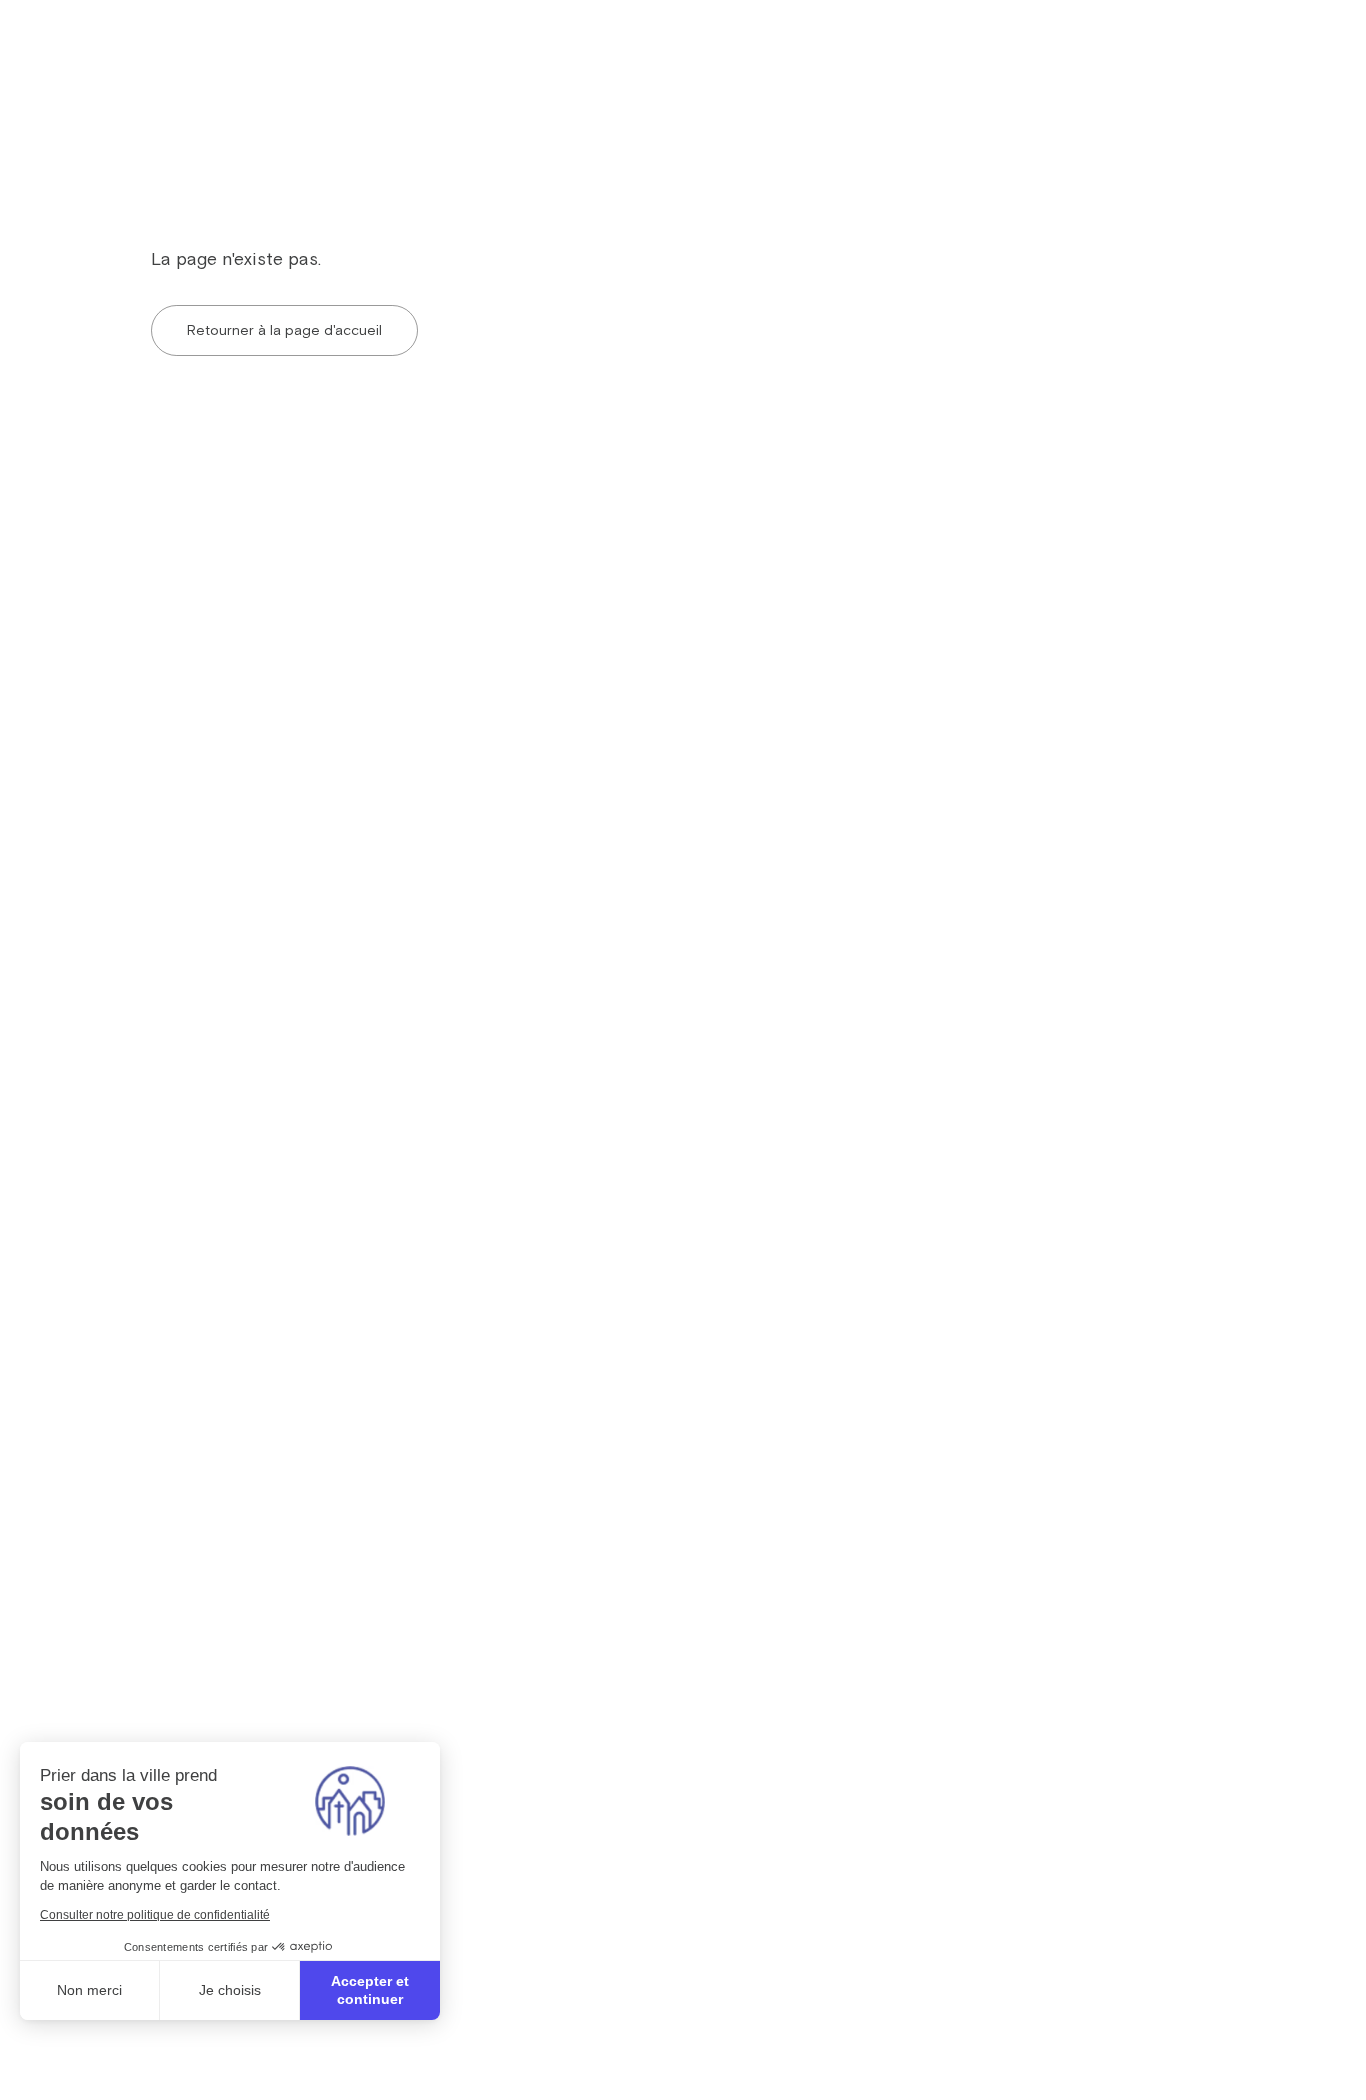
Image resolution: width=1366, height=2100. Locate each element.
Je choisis (230, 1990)
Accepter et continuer (370, 1990)
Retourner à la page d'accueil (284, 330)
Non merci (89, 1990)
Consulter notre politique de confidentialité (155, 1915)
